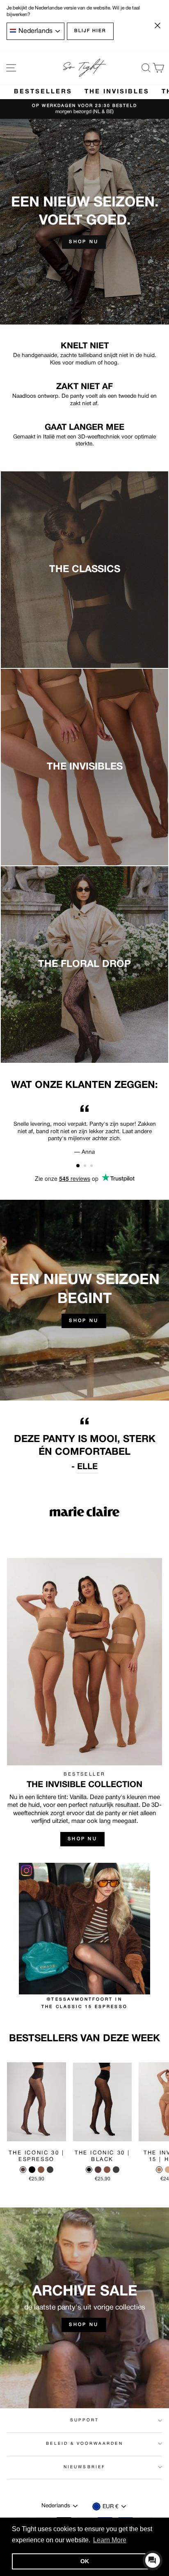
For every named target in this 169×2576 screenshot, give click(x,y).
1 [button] (78, 1166)
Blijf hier (90, 31)
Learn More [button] (110, 2540)
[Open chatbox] (153, 2560)
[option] (84, 109)
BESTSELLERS (43, 92)
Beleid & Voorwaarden (84, 2444)
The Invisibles (117, 92)
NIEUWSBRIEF (84, 2467)
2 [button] (86, 1166)
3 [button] (92, 1166)
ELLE (87, 1467)
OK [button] (85, 2561)
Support (84, 2420)
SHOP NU (84, 1321)
